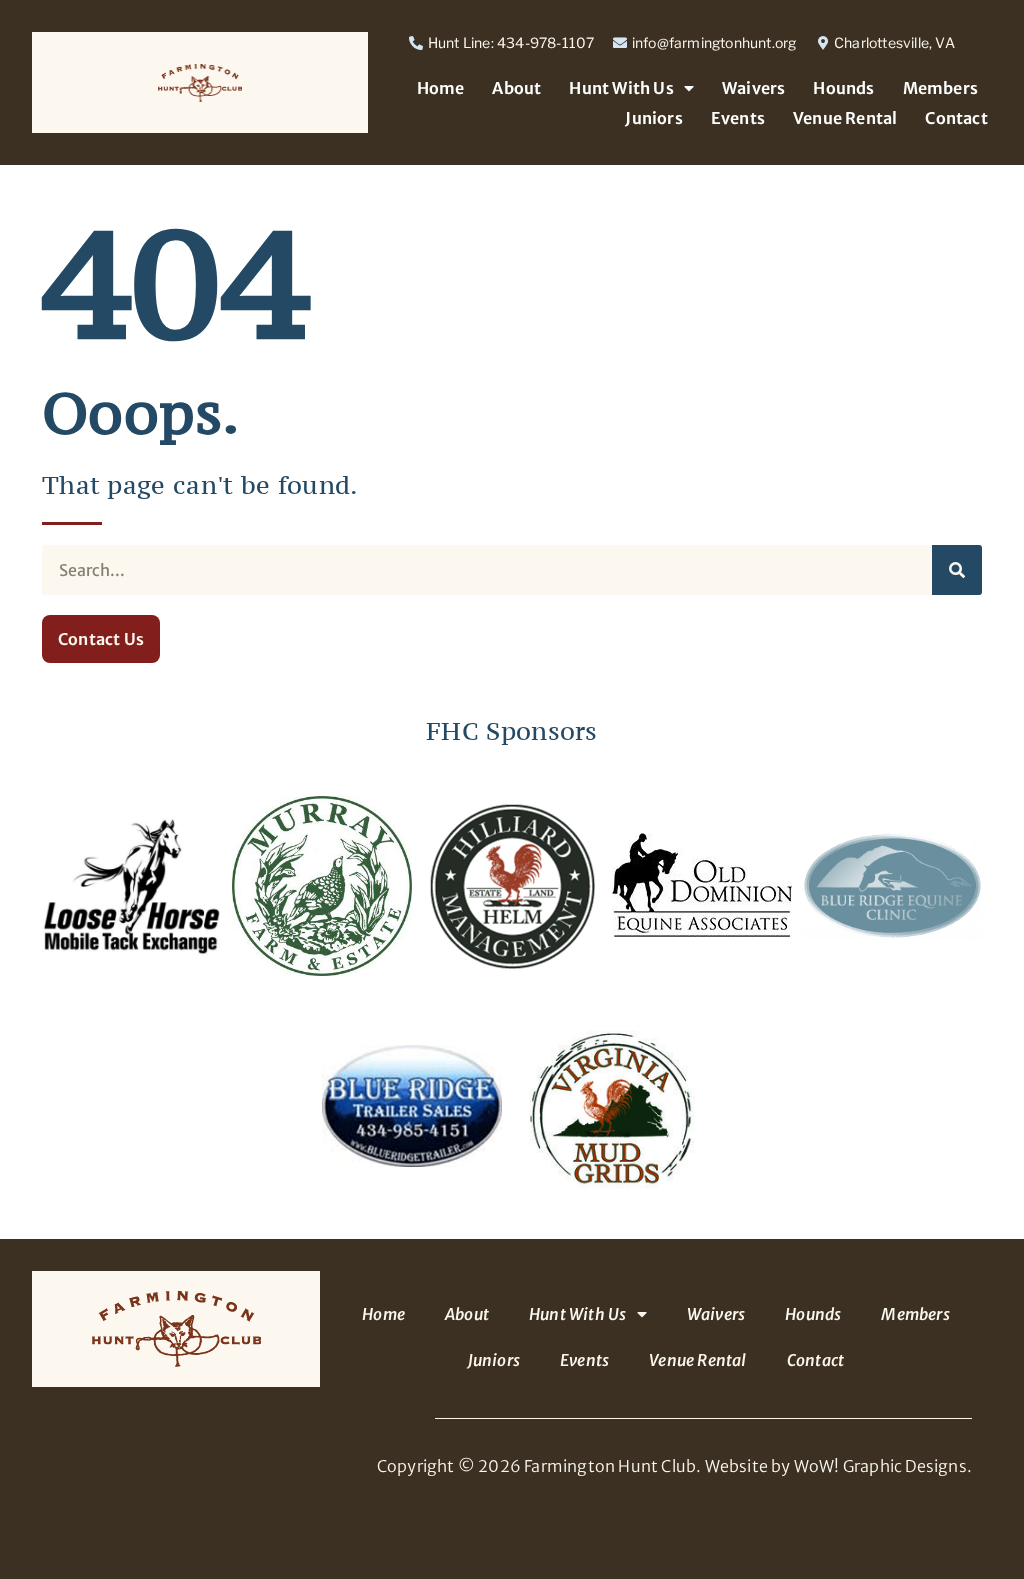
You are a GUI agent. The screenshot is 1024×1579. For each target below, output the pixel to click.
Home (441, 88)
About (516, 88)
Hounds (843, 88)
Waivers (753, 88)
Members (940, 88)
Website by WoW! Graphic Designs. (838, 1466)
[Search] (957, 570)
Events (738, 118)
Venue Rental (845, 118)
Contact (956, 118)
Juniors (653, 118)
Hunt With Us (621, 88)
